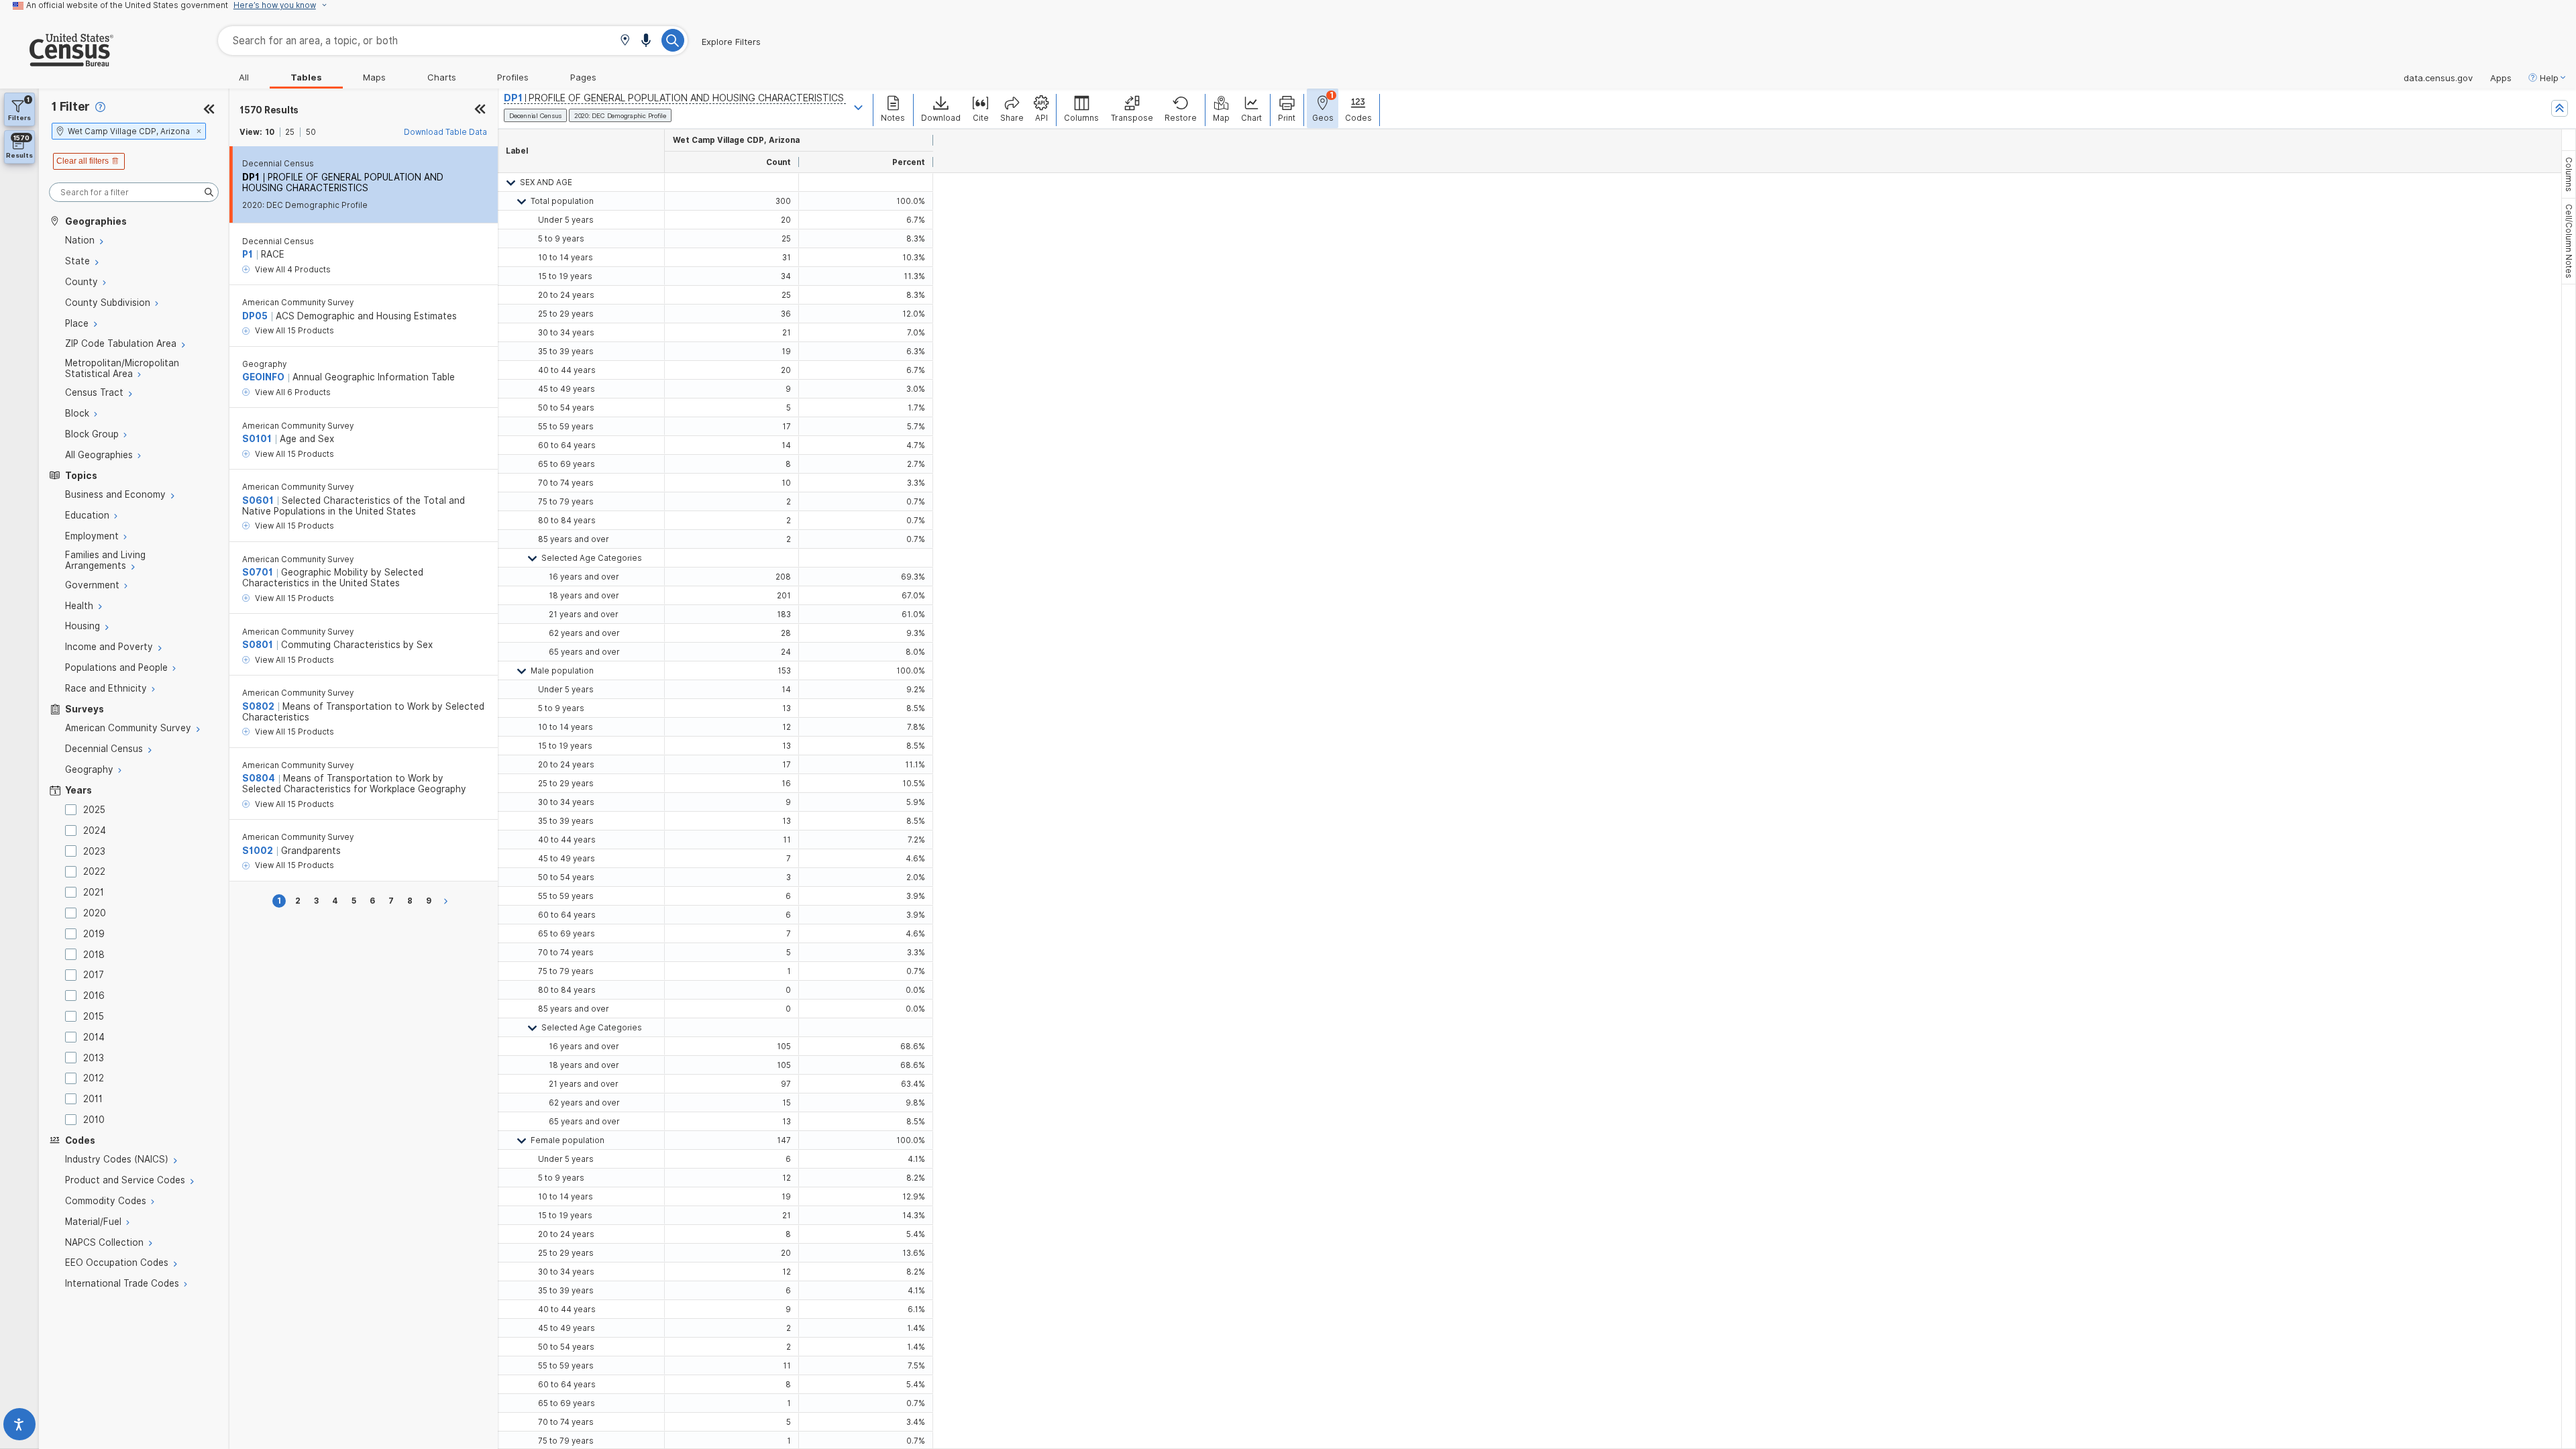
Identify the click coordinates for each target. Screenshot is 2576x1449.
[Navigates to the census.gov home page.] (57, 61)
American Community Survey (298, 303)
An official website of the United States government (127, 5)
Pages (583, 77)
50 (311, 132)
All (244, 77)
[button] (625, 41)
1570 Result (269, 110)
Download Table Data (445, 132)
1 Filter (71, 106)
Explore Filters (731, 42)
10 (270, 132)
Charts (442, 77)
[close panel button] (480, 110)
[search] (134, 192)
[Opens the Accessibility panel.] (19, 1427)
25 (290, 132)
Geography (264, 364)
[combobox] (453, 41)
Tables (306, 77)
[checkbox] (73, 810)
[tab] (2569, 174)
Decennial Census (278, 164)
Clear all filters (83, 161)
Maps (374, 77)
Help (2549, 78)
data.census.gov (2438, 78)
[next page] (448, 901)
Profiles (513, 77)
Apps (2501, 78)
